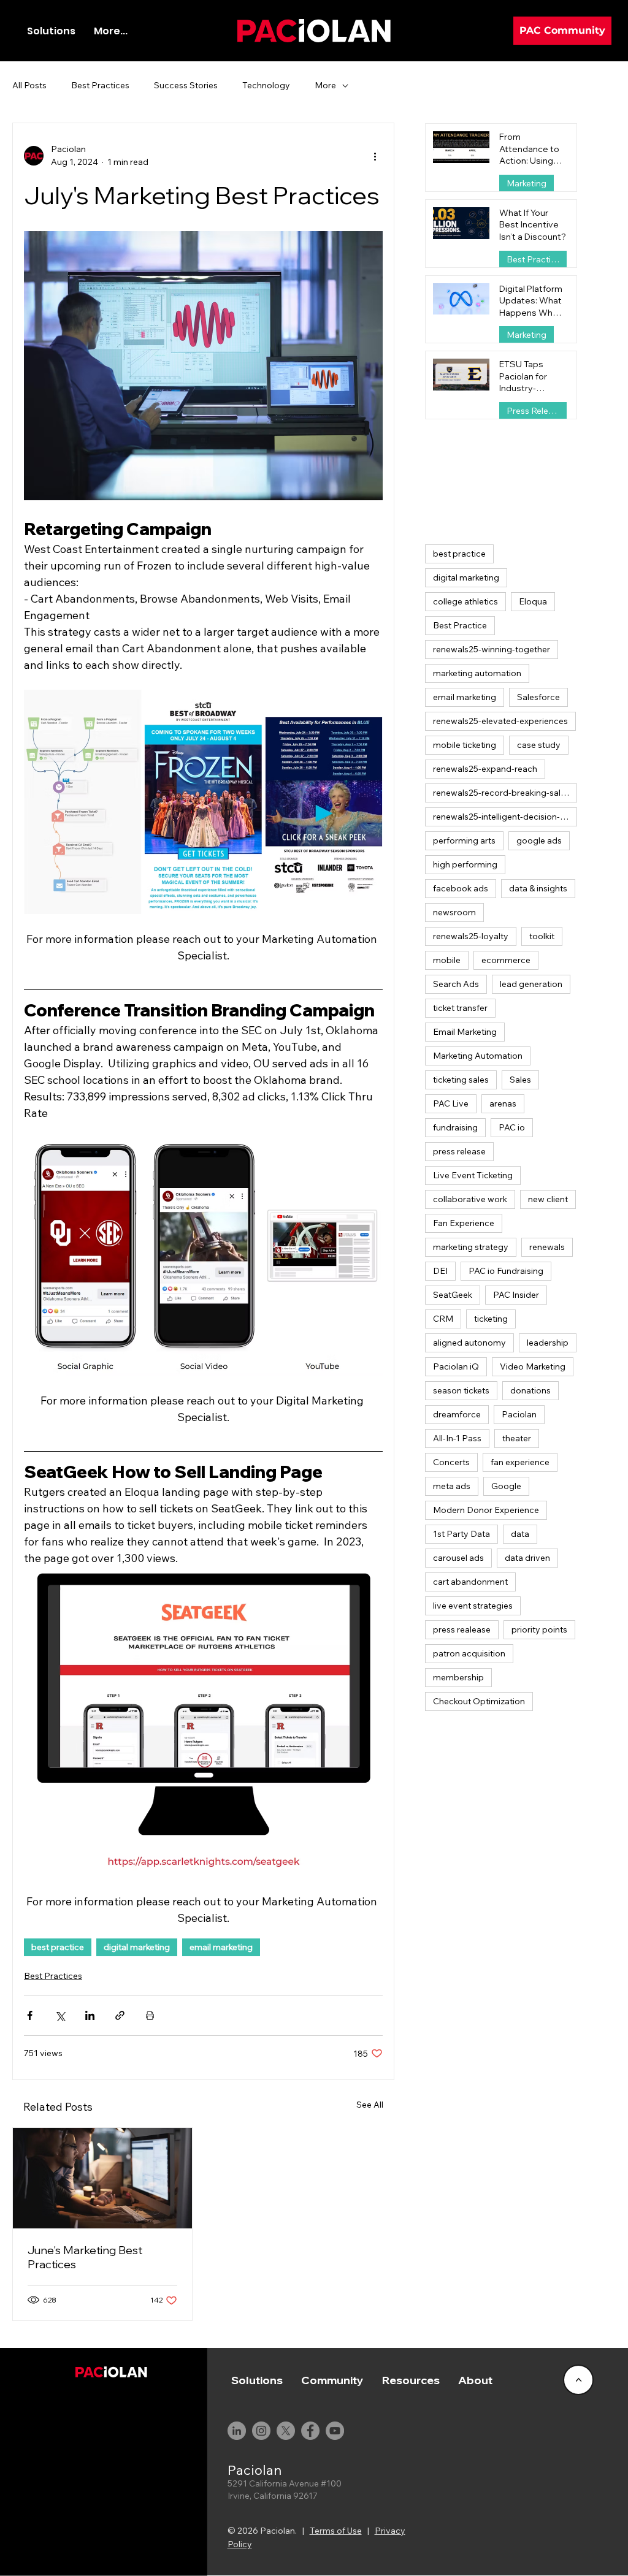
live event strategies (473, 1606)
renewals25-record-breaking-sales (501, 793)
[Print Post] (150, 2015)
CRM (443, 1319)
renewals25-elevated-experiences (500, 721)
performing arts (464, 840)
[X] (286, 2431)
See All (370, 2105)
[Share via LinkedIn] (90, 2015)
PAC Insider (516, 1295)
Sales (520, 1080)
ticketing (491, 1319)
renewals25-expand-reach (485, 769)
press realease (462, 1629)
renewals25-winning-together (492, 649)
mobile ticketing (465, 745)
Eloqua (533, 601)
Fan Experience (464, 1223)
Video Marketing (533, 1366)
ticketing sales (461, 1080)
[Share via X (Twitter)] (60, 2015)
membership (458, 1677)
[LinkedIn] (237, 2431)
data (520, 1534)
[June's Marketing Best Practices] (102, 2178)
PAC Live (451, 1103)
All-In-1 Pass (457, 1438)
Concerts (451, 1462)
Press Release (534, 411)
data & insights (538, 888)
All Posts (29, 85)
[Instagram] (261, 2431)
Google (506, 1486)
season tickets (461, 1390)
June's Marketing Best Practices (85, 2257)
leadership (548, 1343)
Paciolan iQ (456, 1366)
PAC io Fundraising (506, 1271)
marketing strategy (471, 1247)
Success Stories (186, 85)
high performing (465, 864)
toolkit (542, 936)
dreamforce (457, 1414)
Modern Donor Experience (486, 1510)
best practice (58, 1947)
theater (517, 1438)
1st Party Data (461, 1534)
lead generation (531, 984)
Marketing (527, 183)
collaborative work (470, 1199)
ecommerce (506, 960)
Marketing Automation (478, 1056)
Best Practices (100, 85)
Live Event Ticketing (473, 1175)
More (325, 85)
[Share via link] (120, 2015)
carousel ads (458, 1558)
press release (459, 1151)
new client (548, 1199)
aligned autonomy (469, 1343)
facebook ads (461, 888)
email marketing (221, 1947)
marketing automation (477, 673)
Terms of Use (336, 2531)
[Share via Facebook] (30, 2015)
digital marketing (137, 1947)
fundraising (455, 1127)
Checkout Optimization (479, 1701)
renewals (547, 1247)
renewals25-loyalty (471, 936)
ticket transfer (460, 1008)
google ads (539, 840)
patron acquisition (469, 1653)
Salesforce (538, 697)
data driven (527, 1558)
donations (530, 1390)
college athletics (465, 601)
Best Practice (460, 625)
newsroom (454, 912)
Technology (266, 85)
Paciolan (519, 1414)
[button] (332, 2380)
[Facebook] (310, 2431)
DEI (440, 1271)
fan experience (520, 1462)
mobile (447, 960)
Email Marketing (465, 1032)
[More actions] (375, 156)
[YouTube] (335, 2431)
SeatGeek (453, 1295)
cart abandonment (470, 1582)
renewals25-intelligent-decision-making (505, 817)
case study (539, 745)
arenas (503, 1103)
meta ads (452, 1486)
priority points (539, 1629)
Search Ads (456, 984)
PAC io (512, 1127)
